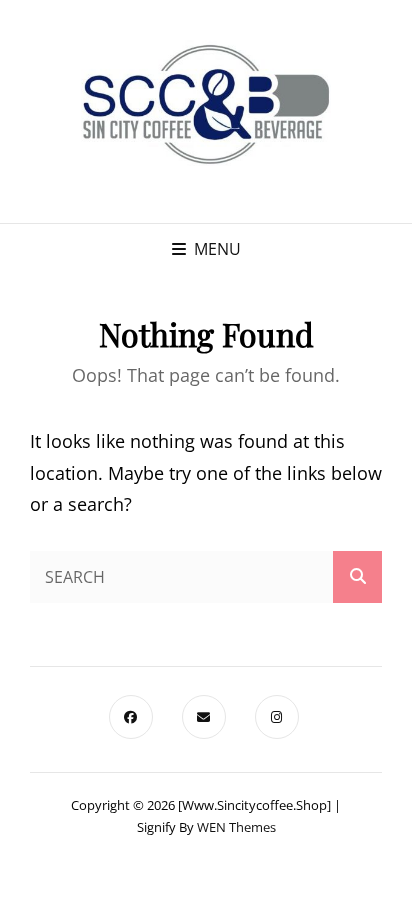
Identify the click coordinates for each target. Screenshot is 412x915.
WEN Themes (236, 827)
